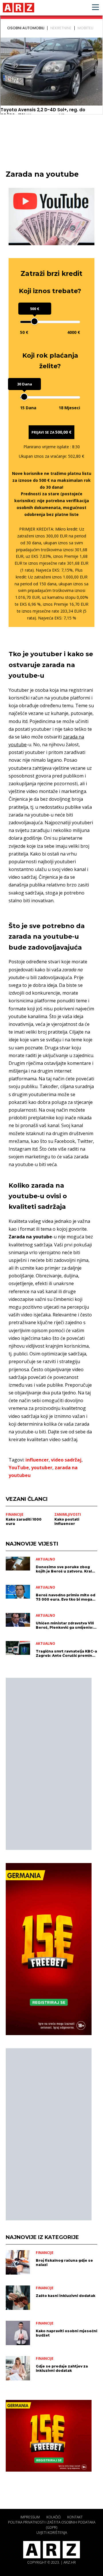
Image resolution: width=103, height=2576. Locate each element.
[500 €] (34, 321)
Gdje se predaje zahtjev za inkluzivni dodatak (62, 2368)
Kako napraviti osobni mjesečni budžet (67, 2333)
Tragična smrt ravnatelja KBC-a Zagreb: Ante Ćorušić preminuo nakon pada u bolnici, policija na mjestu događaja (67, 1653)
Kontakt (75, 2517)
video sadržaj (66, 1460)
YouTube (19, 1468)
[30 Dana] (24, 397)
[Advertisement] (49, 1764)
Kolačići (54, 2517)
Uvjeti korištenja (52, 2533)
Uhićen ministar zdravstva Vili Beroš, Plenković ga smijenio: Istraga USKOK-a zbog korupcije (65, 1625)
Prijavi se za (51, 432)
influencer (37, 1460)
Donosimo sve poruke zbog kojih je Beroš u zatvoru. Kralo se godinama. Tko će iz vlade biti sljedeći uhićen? (65, 1569)
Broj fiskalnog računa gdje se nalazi (64, 2263)
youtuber (42, 1468)
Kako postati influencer (67, 1521)
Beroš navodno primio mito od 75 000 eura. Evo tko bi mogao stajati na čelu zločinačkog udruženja (66, 1597)
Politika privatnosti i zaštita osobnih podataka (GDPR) (52, 2525)
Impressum (30, 2517)
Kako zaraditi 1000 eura (24, 1521)
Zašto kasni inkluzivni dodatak (66, 2296)
